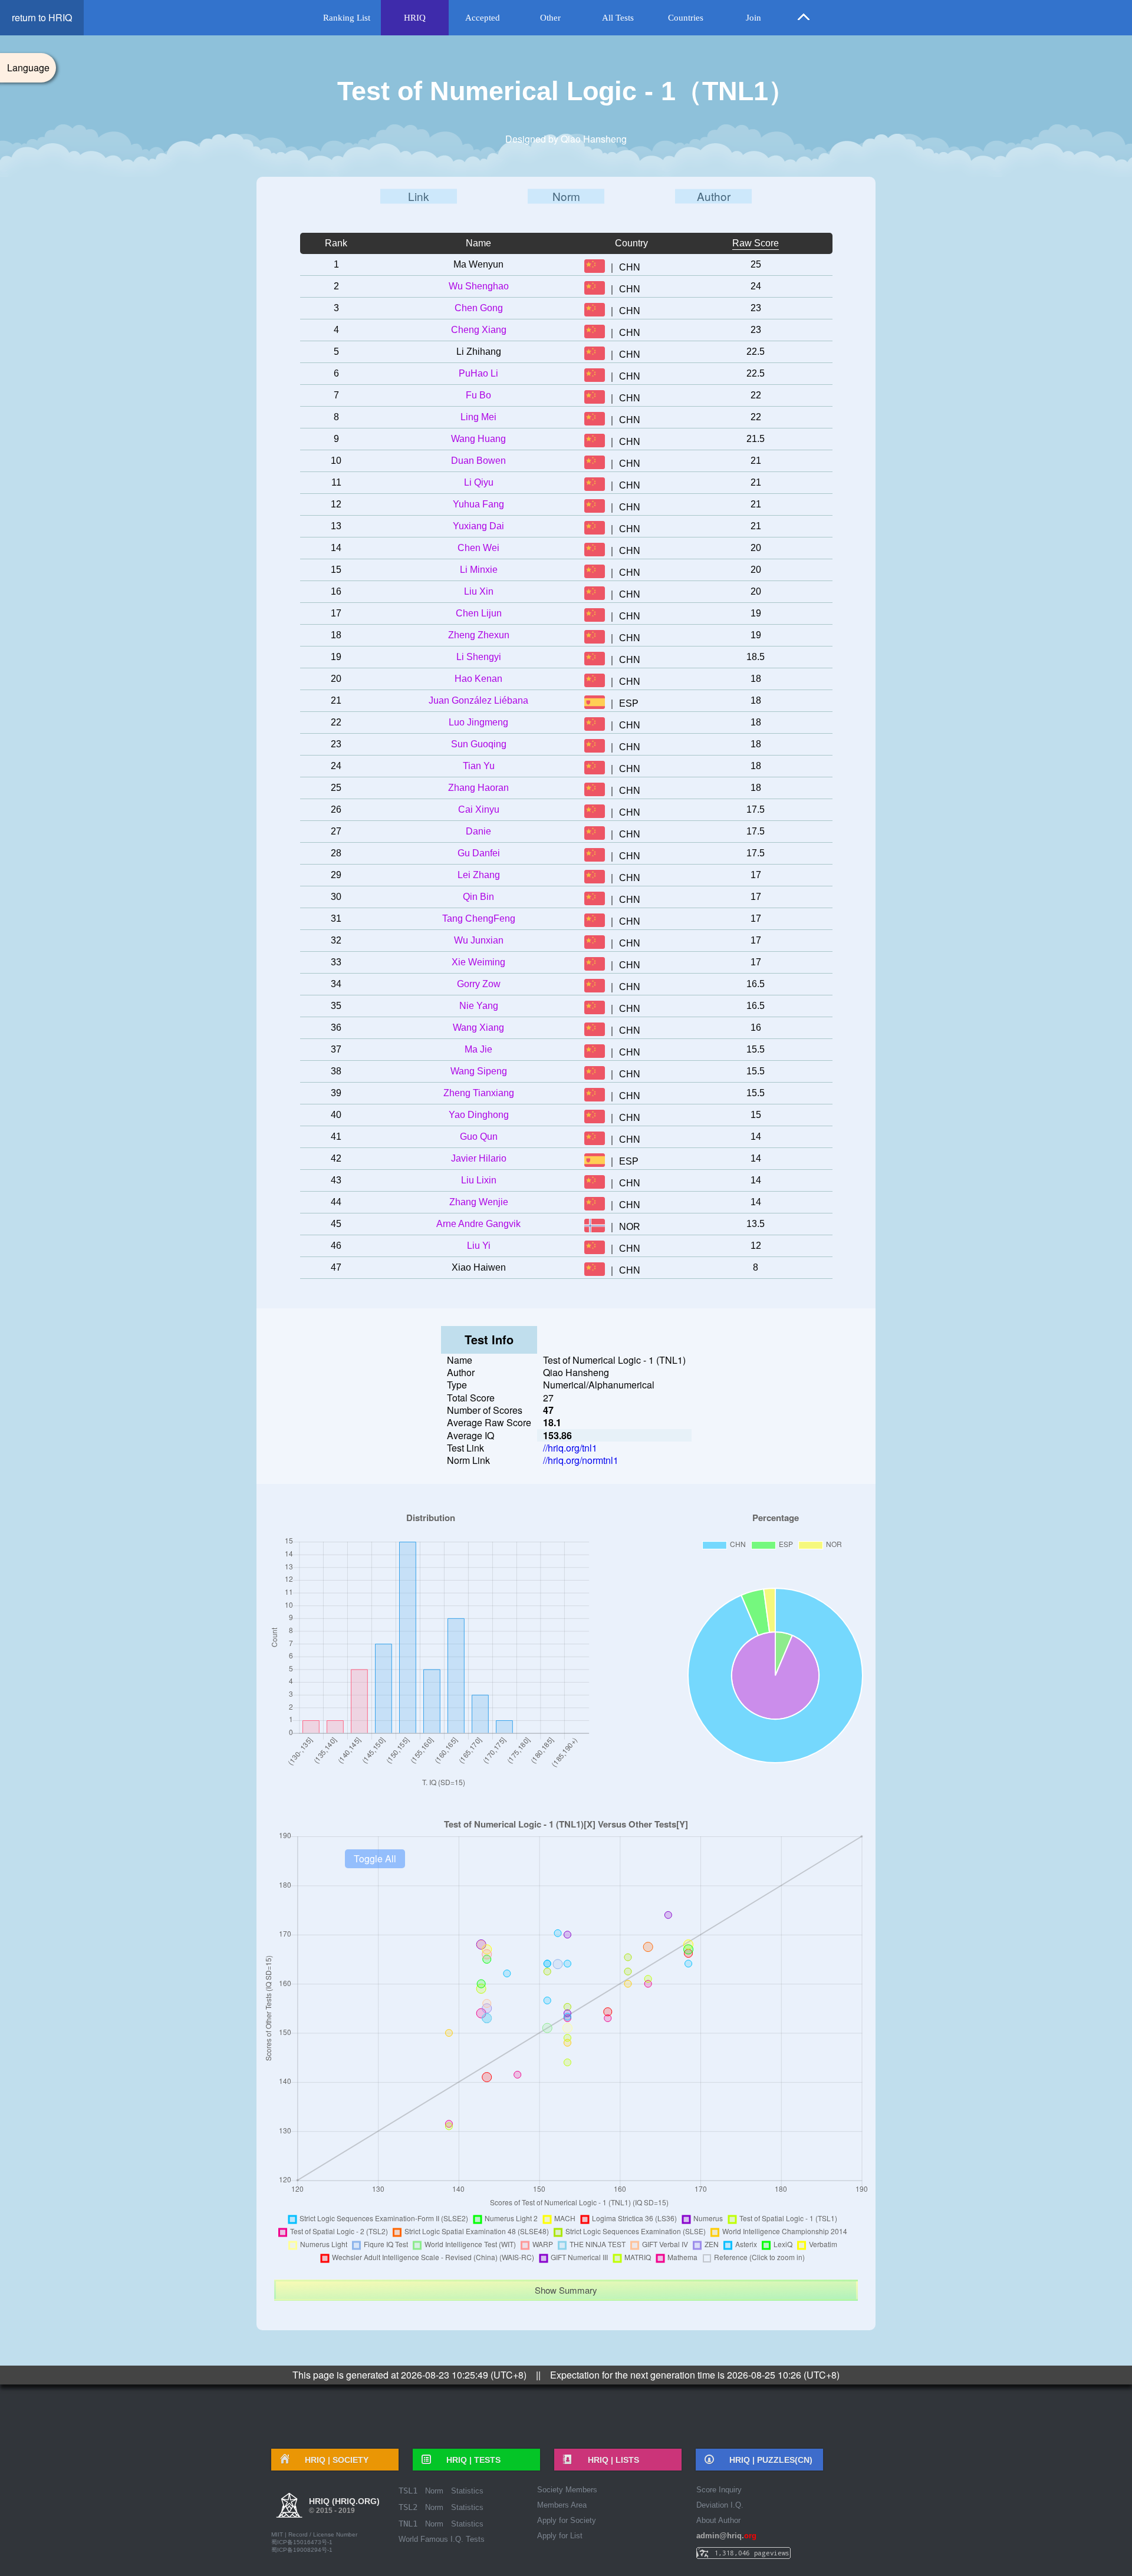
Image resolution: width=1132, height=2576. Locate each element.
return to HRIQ (42, 17)
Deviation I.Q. (720, 2505)
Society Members (567, 2490)
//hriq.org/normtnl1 (581, 1460)
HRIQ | (333, 2460)
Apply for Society (567, 2520)
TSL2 (408, 2507)
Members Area (562, 2505)
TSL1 (408, 2491)
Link (419, 196)
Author (714, 196)
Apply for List (560, 2536)
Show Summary (566, 2290)
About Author (718, 2520)
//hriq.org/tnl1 (570, 1448)
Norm (566, 196)
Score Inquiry (719, 2490)
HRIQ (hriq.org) (344, 2506)
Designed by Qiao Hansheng (566, 139)
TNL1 (408, 2524)
